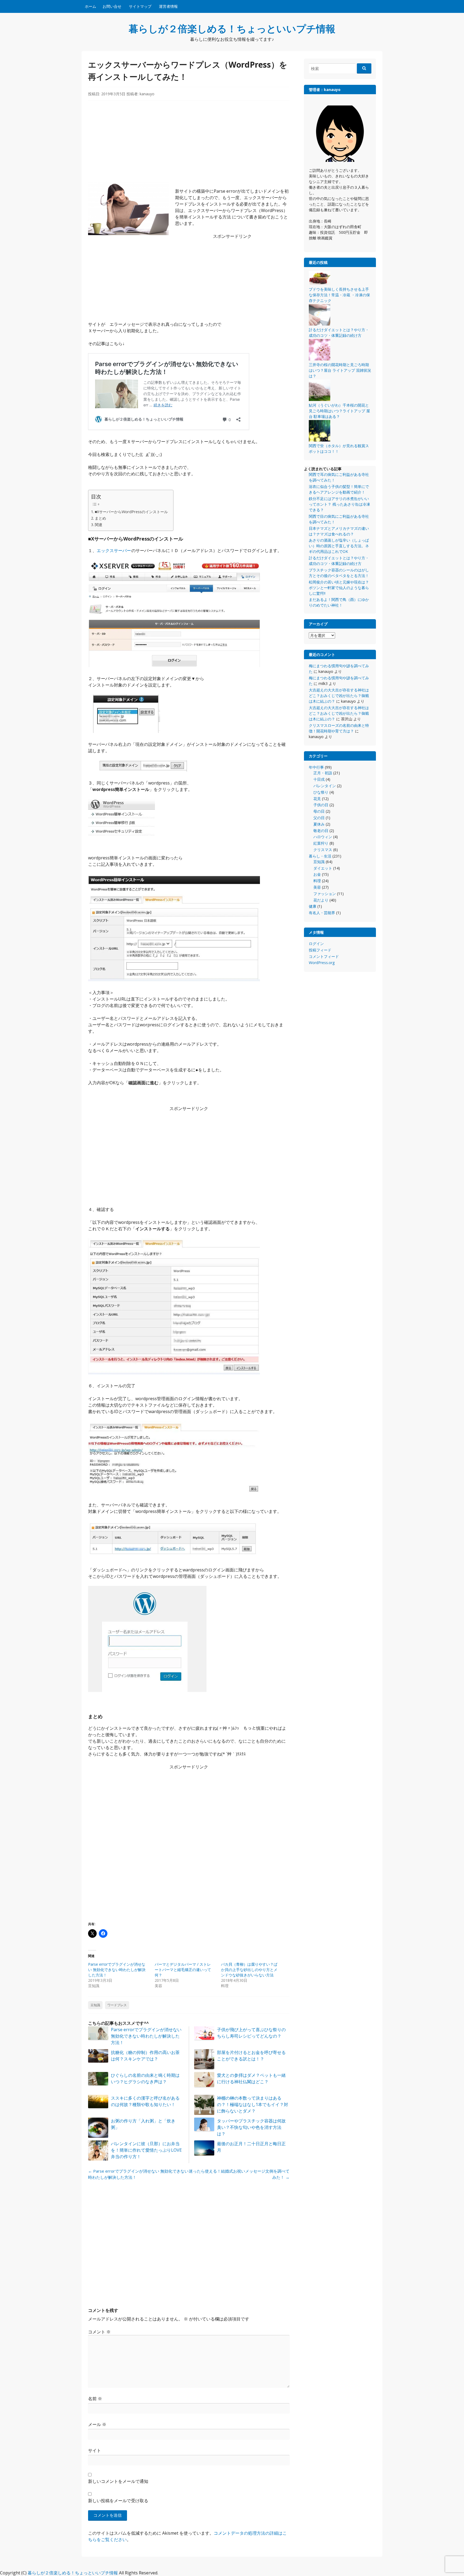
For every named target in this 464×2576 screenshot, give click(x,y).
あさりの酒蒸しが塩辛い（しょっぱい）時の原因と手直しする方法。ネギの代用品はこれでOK (339, 546)
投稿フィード (320, 950)
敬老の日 (321, 831)
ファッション (325, 894)
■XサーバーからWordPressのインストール (131, 512)
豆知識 (95, 2005)
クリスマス (323, 850)
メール (97, 2424)
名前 (95, 2399)
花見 (317, 799)
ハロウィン (323, 837)
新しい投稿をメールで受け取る (118, 2501)
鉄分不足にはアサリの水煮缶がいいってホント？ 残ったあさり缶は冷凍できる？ (339, 504)
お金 (317, 874)
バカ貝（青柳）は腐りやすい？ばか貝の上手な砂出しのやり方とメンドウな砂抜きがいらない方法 (249, 1970)
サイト (95, 2450)
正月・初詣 (323, 773)
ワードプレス (117, 2005)
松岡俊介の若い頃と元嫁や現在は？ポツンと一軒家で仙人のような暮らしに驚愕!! (339, 588)
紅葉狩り (321, 843)
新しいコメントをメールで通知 (118, 2481)
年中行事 (316, 767)
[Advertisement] (189, 144)
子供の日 (321, 805)
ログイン (316, 944)
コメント (99, 2332)
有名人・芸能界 (322, 913)
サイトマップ (140, 6)
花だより (321, 900)
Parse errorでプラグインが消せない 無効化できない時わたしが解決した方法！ (117, 1970)
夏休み (319, 824)
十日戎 (319, 779)
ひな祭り (321, 792)
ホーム (90, 6)
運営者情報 (168, 6)
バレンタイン (325, 786)
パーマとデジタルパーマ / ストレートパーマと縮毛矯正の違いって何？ (183, 1970)
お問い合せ (112, 6)
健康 (313, 906)
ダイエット (323, 868)
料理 (317, 881)
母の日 (319, 811)
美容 (317, 887)
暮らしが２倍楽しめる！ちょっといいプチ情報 (232, 29)
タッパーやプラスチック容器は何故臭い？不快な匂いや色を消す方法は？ (251, 2127)
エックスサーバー (114, 550)
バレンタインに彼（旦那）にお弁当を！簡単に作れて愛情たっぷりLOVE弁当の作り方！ (146, 2150)
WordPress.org (322, 963)
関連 (99, 525)
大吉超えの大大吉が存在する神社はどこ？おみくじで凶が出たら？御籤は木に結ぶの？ (339, 696)
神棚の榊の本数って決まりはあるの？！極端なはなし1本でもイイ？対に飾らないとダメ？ (253, 2104)
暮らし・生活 (320, 856)
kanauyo (147, 94)
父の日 (319, 818)
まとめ (100, 518)
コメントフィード (324, 956)
